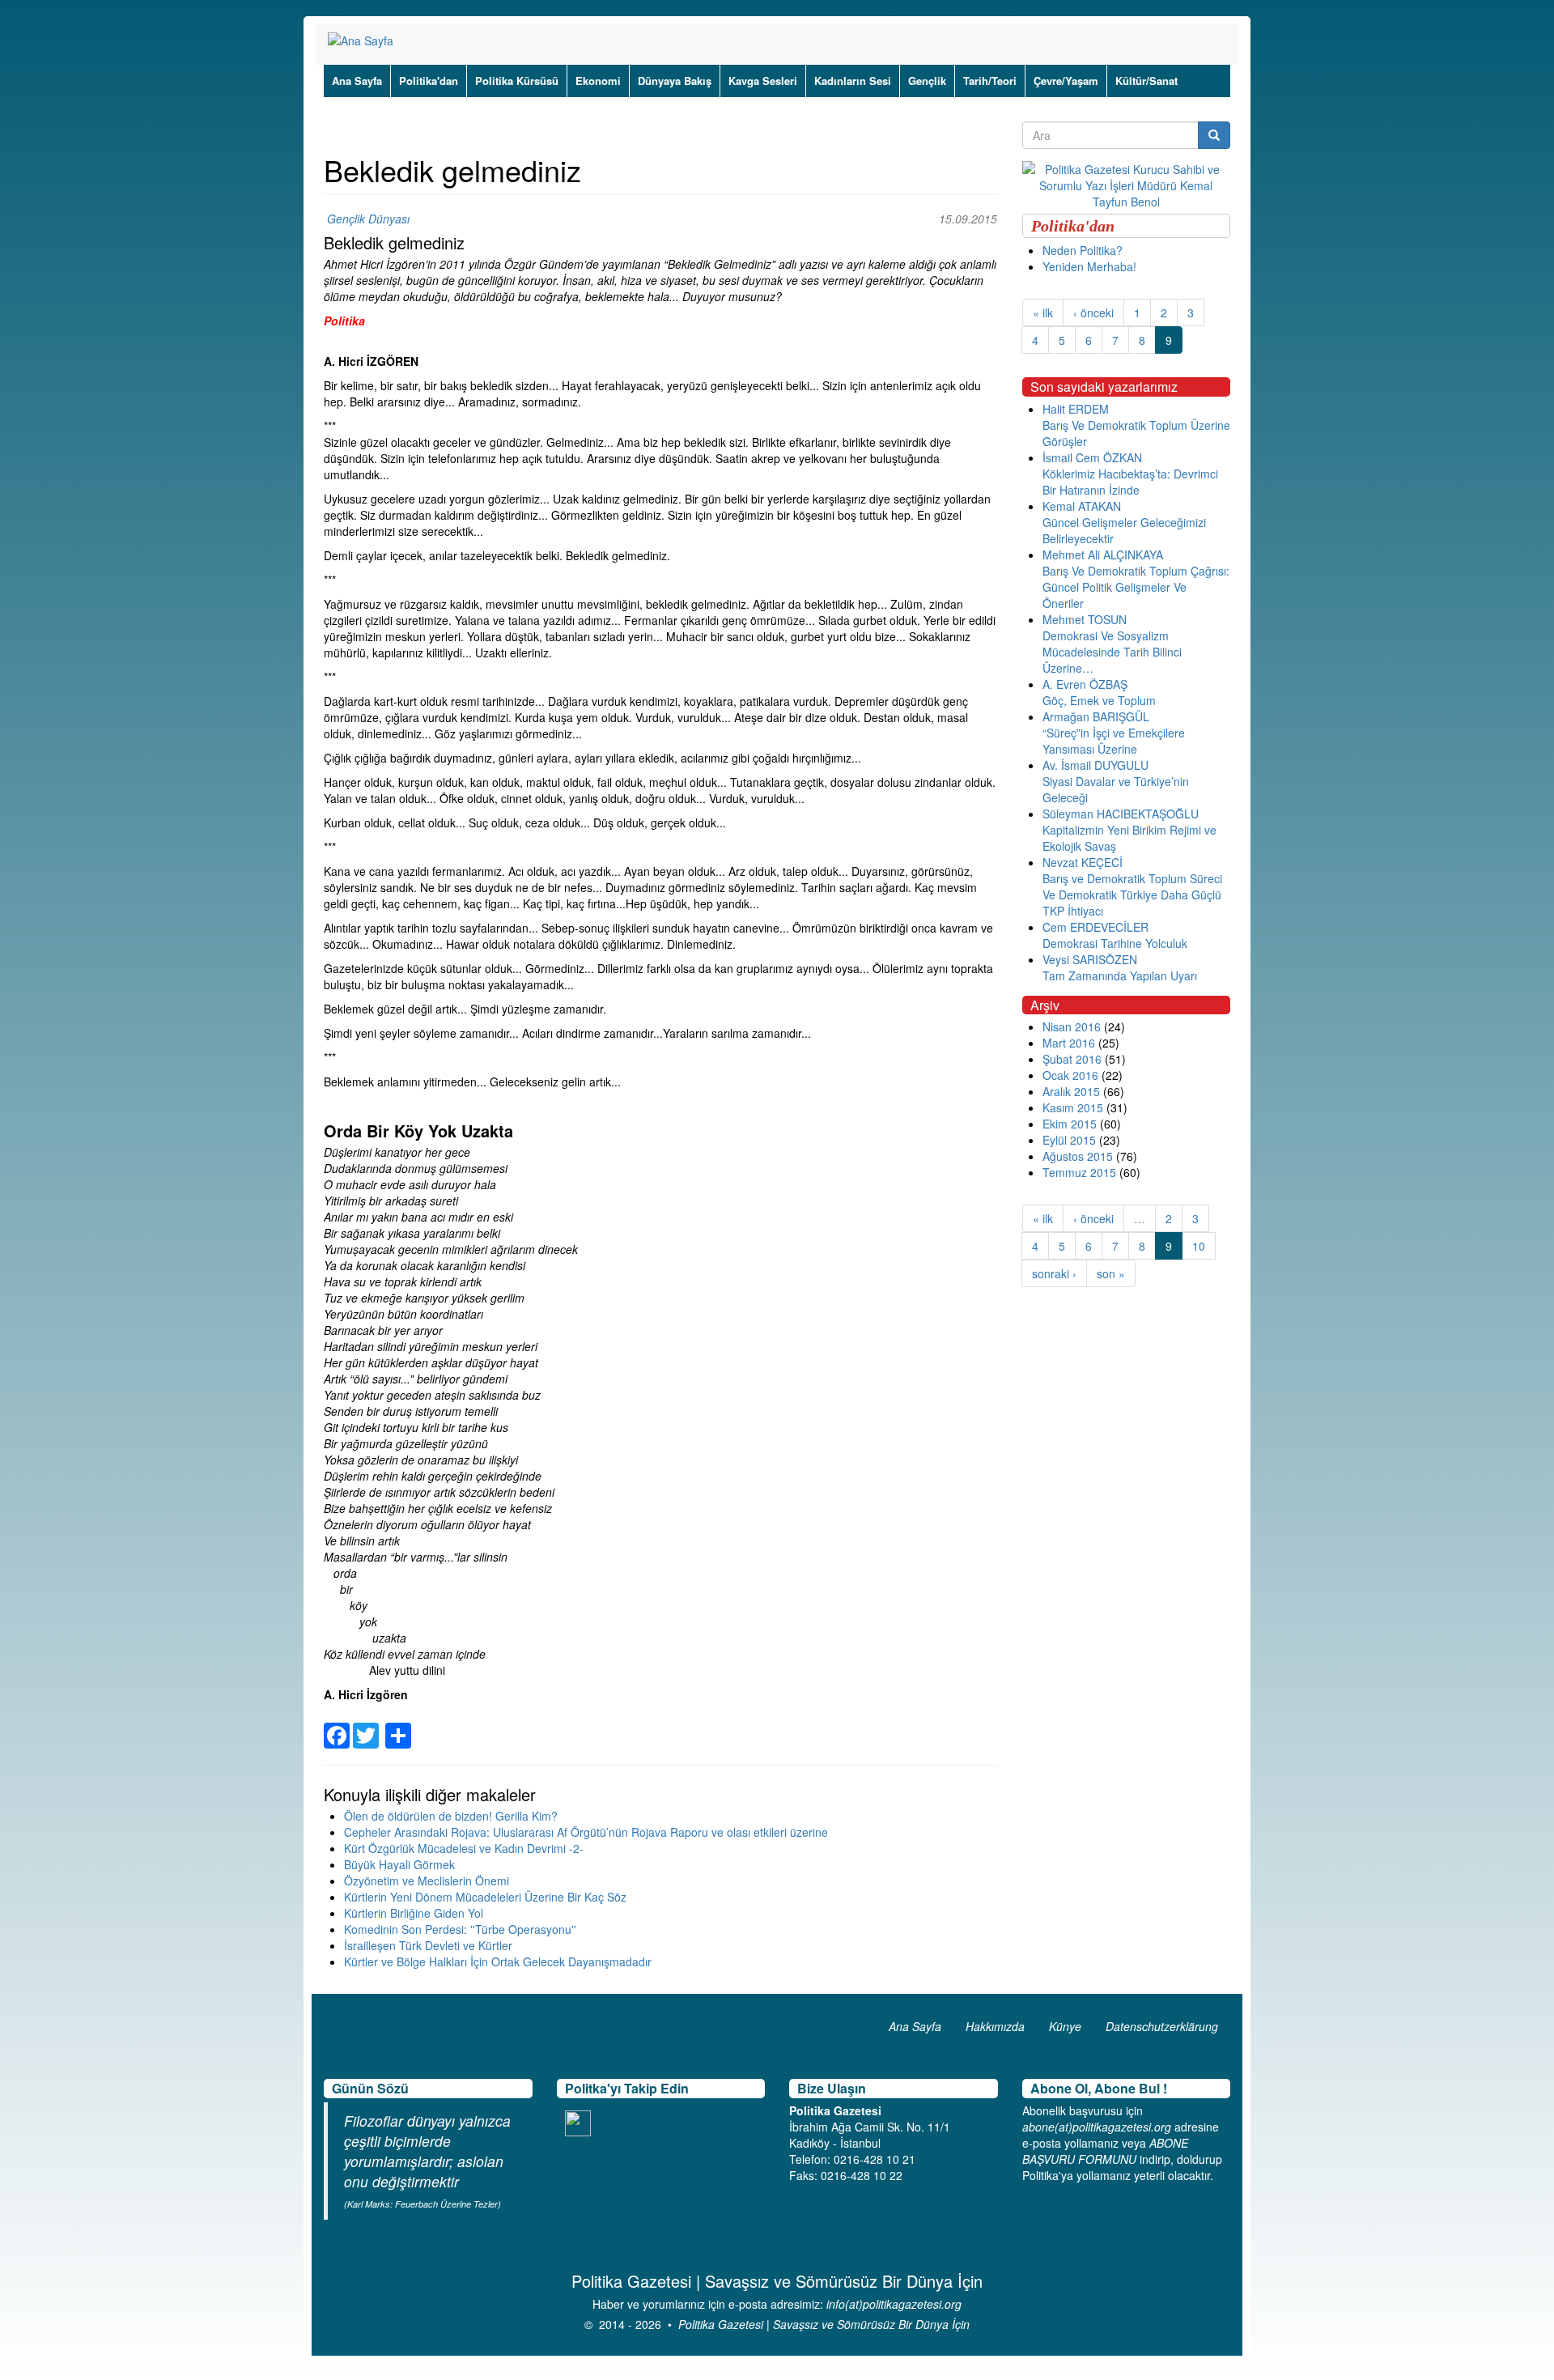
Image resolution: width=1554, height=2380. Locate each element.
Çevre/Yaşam (1066, 81)
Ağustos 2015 (1078, 1156)
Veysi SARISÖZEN (1090, 959)
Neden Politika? (1083, 250)
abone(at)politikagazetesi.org (1097, 2127)
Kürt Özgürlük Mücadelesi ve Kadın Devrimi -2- (464, 1848)
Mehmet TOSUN (1085, 619)
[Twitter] (366, 1726)
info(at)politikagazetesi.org (894, 2304)
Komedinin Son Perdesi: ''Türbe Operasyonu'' (460, 1929)
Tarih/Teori (990, 81)
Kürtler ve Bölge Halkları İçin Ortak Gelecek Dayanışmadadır (498, 1961)
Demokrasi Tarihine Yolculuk (1115, 943)
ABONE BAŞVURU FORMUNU (1105, 2151)
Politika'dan (429, 81)
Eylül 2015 (1069, 1140)
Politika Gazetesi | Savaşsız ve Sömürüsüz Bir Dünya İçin (824, 2324)
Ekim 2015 (1070, 1124)
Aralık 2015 (1071, 1091)
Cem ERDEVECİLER (1095, 927)
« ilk (1043, 312)
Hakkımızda (995, 2026)
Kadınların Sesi (853, 81)
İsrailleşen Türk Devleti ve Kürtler (428, 1945)
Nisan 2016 (1072, 1026)
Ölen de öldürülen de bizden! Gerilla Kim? (451, 1816)
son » (1111, 1273)
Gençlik (927, 81)
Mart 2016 (1069, 1043)
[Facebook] (337, 1726)
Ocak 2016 (1070, 1075)
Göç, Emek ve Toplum (1099, 700)
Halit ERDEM (1076, 409)
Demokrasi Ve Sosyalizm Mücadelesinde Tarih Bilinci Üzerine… (1112, 652)
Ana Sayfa (357, 81)
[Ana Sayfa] (367, 40)
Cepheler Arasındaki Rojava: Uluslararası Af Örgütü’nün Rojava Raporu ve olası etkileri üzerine (586, 1832)
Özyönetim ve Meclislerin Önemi (427, 1881)
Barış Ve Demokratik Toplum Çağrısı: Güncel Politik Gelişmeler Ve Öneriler (1136, 587)
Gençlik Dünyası (368, 219)
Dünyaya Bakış (675, 81)
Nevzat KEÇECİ (1083, 862)
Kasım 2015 (1073, 1107)
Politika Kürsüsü (517, 81)
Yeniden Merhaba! (1089, 266)
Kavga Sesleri (763, 81)
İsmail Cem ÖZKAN (1092, 457)
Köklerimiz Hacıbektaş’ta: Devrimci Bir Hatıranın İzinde (1130, 482)
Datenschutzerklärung (1162, 2026)
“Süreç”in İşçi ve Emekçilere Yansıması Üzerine (1114, 741)
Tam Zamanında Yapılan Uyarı (1120, 975)
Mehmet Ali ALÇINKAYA (1103, 555)
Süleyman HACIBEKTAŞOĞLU (1121, 814)
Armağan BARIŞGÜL (1096, 716)
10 (1199, 1246)
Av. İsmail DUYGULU (1095, 765)
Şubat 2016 (1072, 1059)
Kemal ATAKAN (1082, 506)
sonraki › (1054, 1273)
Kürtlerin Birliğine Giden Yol (414, 1913)
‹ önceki (1093, 312)
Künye (1065, 2026)
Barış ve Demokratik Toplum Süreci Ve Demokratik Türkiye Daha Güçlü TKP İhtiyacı (1132, 895)
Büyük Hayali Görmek (399, 1864)
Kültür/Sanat (1146, 81)
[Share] (398, 1726)
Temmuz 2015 (1079, 1172)
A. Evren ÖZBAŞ (1085, 684)
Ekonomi (598, 81)
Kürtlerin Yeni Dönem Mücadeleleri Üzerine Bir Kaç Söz (485, 1897)
